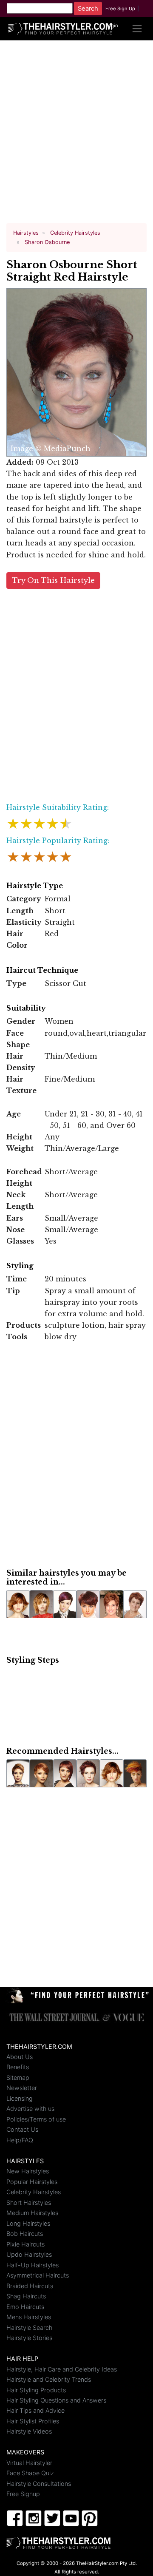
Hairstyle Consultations (39, 2484)
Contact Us (22, 2129)
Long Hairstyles (28, 2223)
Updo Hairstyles (29, 2254)
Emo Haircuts (25, 2307)
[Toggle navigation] (137, 29)
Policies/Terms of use (36, 2119)
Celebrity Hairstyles (34, 2192)
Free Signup (23, 2494)
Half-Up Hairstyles (33, 2265)
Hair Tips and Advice (35, 2410)
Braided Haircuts (30, 2286)
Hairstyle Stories (29, 2338)
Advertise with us (30, 2109)
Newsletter (22, 2088)
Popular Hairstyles (32, 2182)
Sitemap (18, 2078)
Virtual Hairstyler (29, 2463)
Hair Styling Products (36, 2390)
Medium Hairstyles (32, 2213)
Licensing (20, 2098)
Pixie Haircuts (25, 2244)
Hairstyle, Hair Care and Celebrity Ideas (62, 2369)
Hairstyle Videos (29, 2431)
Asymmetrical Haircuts (38, 2275)
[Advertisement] (76, 135)
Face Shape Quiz (30, 2473)
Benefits (18, 2067)
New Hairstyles (28, 2171)
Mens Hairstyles (29, 2317)
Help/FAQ (20, 2140)
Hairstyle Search (29, 2327)
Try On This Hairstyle (53, 581)
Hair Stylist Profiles (33, 2421)
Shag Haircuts (26, 2296)
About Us (20, 2057)
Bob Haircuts (25, 2234)
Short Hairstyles (29, 2203)
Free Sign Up (120, 9)
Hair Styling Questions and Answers (56, 2400)
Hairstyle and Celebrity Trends (49, 2379)
